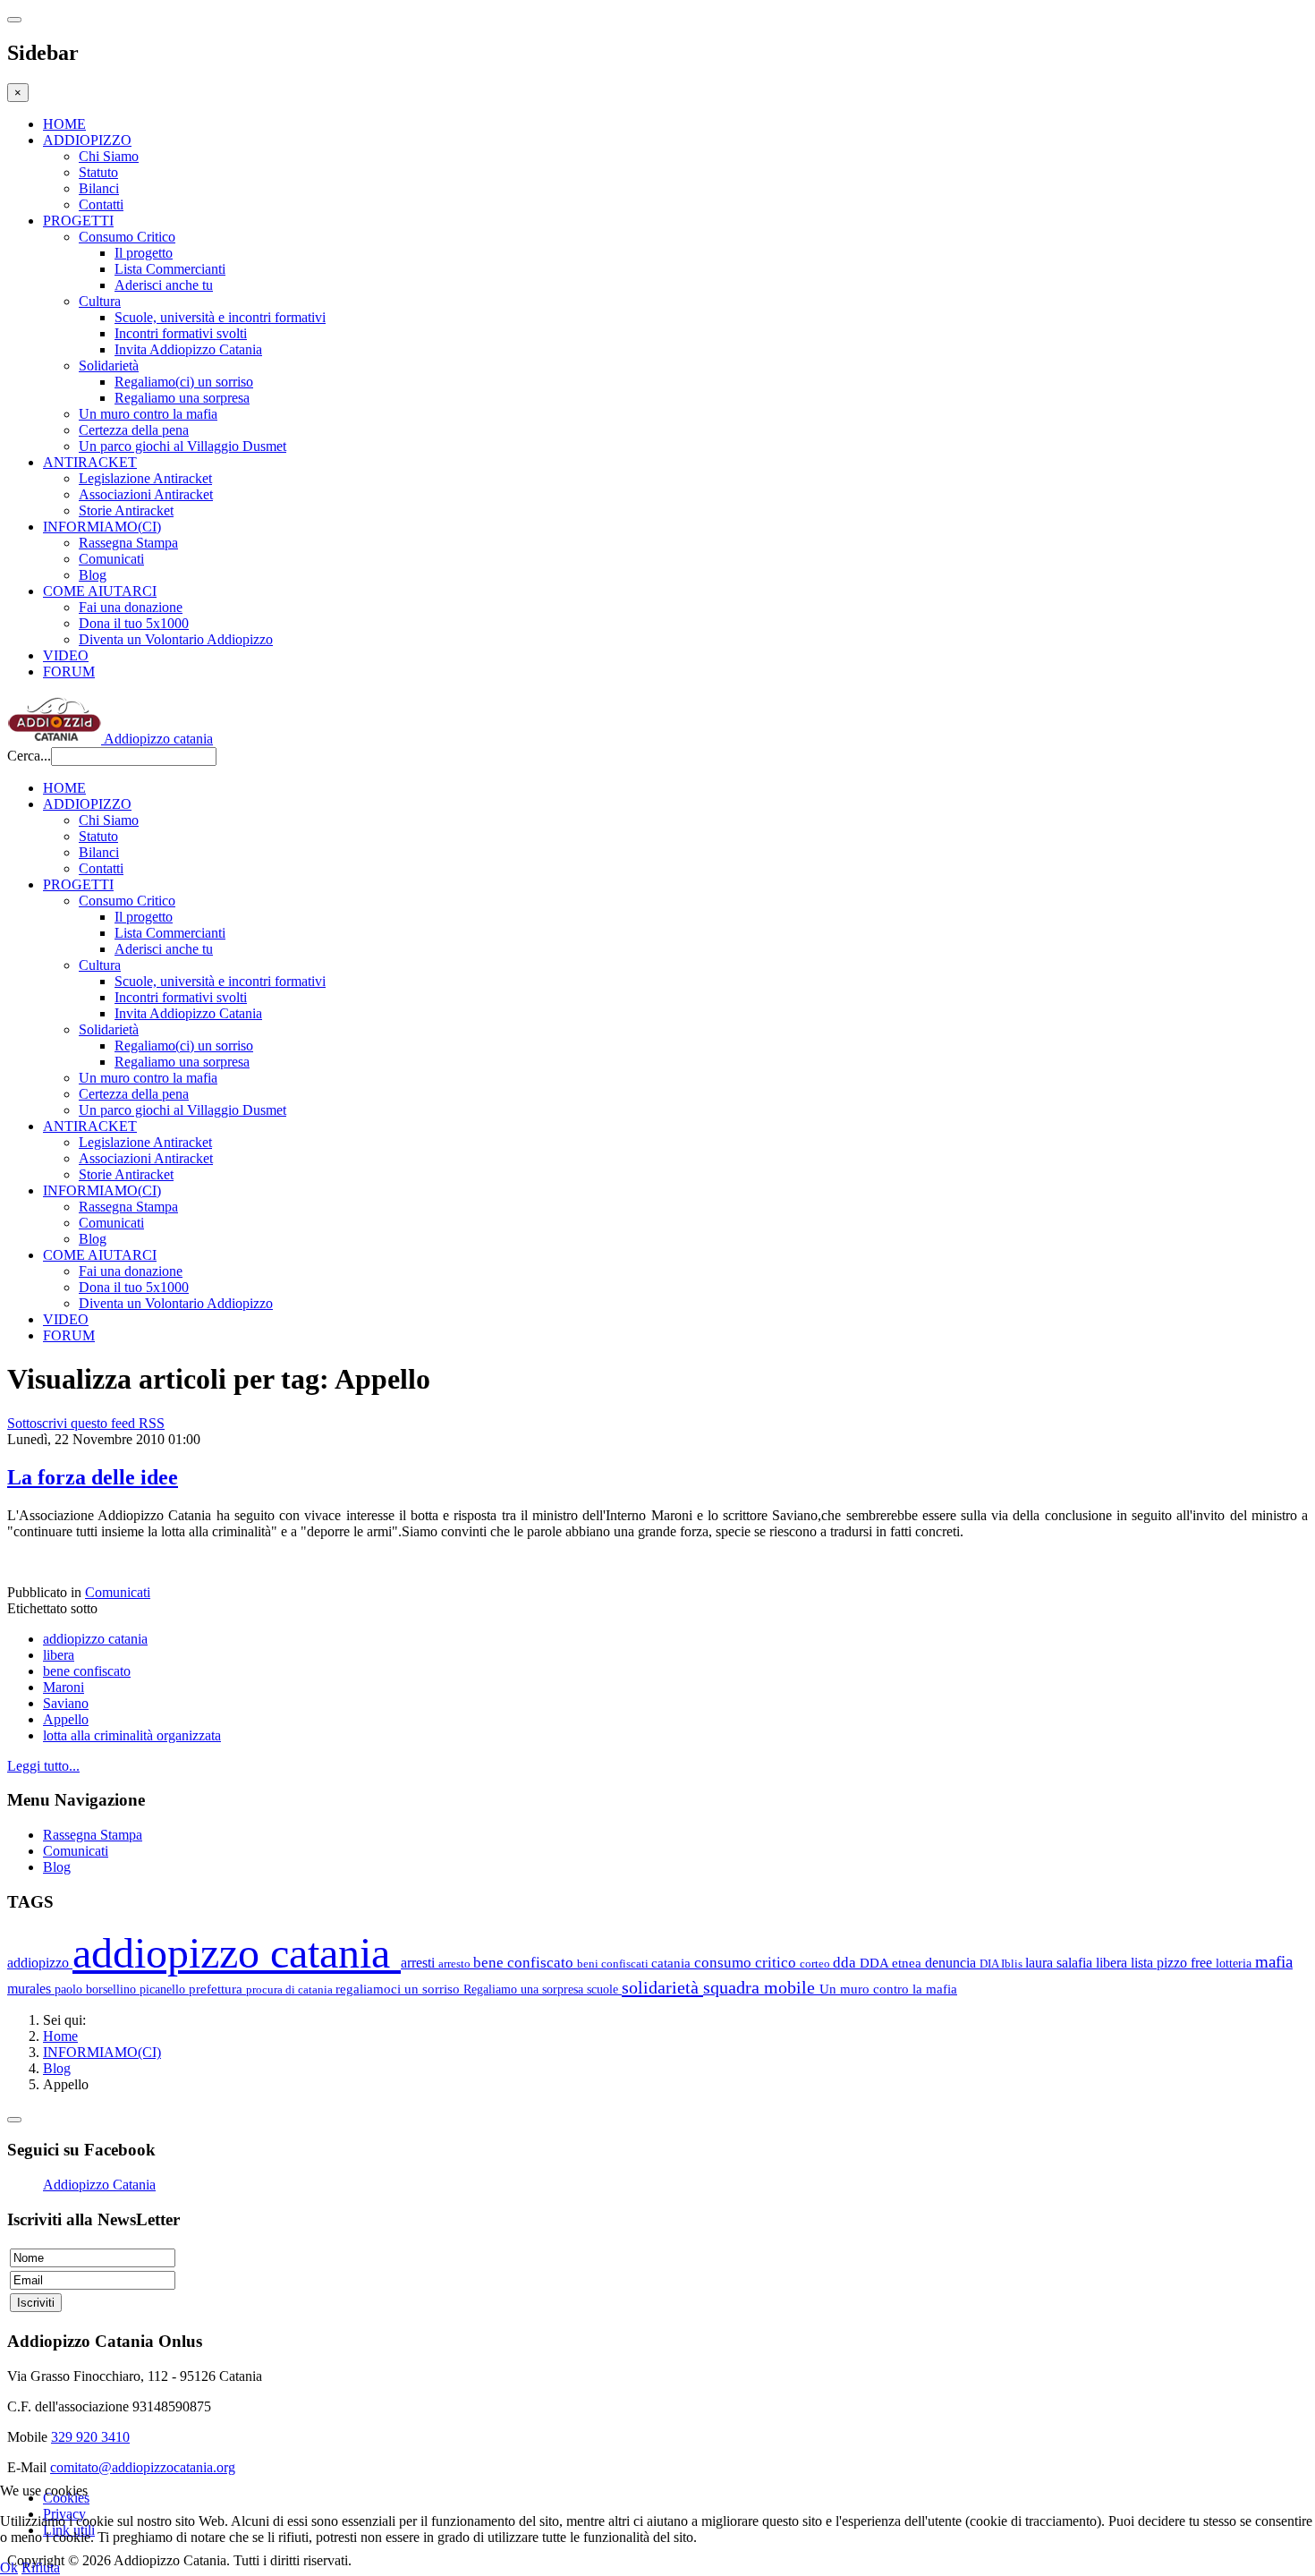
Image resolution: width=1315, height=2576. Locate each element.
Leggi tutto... (43, 1766)
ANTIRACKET (90, 462)
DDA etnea (892, 1963)
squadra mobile (761, 1987)
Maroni (64, 1687)
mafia (1274, 1962)
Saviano (66, 1703)
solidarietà (662, 1987)
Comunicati (111, 559)
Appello (66, 1719)
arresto (456, 1964)
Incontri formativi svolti (181, 333)
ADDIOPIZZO (87, 140)
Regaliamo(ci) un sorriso (184, 382)
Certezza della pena (134, 430)
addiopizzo (40, 1963)
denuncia (952, 1963)
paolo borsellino (97, 1989)
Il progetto (144, 253)
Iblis (1013, 1964)
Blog (93, 575)
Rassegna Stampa (128, 543)
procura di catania (291, 1989)
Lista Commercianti (170, 269)
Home (60, 2036)
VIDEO (66, 655)
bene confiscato (87, 1671)
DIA (990, 1964)
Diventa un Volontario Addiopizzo (176, 639)
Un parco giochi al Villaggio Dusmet (182, 446)
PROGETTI (78, 221)
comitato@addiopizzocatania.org (143, 2467)
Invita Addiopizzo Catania (188, 349)
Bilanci (99, 188)
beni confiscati (614, 1964)
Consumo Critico (127, 237)
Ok (9, 2567)
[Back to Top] (14, 2120)
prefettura (217, 1989)
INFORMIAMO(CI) (102, 527)
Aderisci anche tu (164, 285)
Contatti (101, 204)
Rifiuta (41, 2567)
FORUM (69, 672)
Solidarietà (109, 366)
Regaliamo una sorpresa (182, 398)
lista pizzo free (1173, 1963)
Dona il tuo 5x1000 (134, 623)
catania (673, 1963)
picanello (164, 1989)
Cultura (100, 301)
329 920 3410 (90, 2437)
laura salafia (1060, 1963)
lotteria (1235, 1963)
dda (846, 1963)
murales (31, 1989)
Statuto (98, 172)
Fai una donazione (131, 607)
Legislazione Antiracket (145, 478)
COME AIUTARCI (100, 591)
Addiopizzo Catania (99, 2185)
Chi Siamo (109, 156)
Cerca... (29, 756)
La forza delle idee (93, 1477)
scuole (604, 1989)
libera (59, 1655)
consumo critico (747, 1963)
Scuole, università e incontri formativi (220, 317)
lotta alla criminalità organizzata (132, 1735)
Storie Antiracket (126, 510)
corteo (816, 1964)
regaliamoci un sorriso (399, 1989)
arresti (420, 1963)
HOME (64, 124)
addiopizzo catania (95, 1639)
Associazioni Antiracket (146, 494)
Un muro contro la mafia (148, 414)
